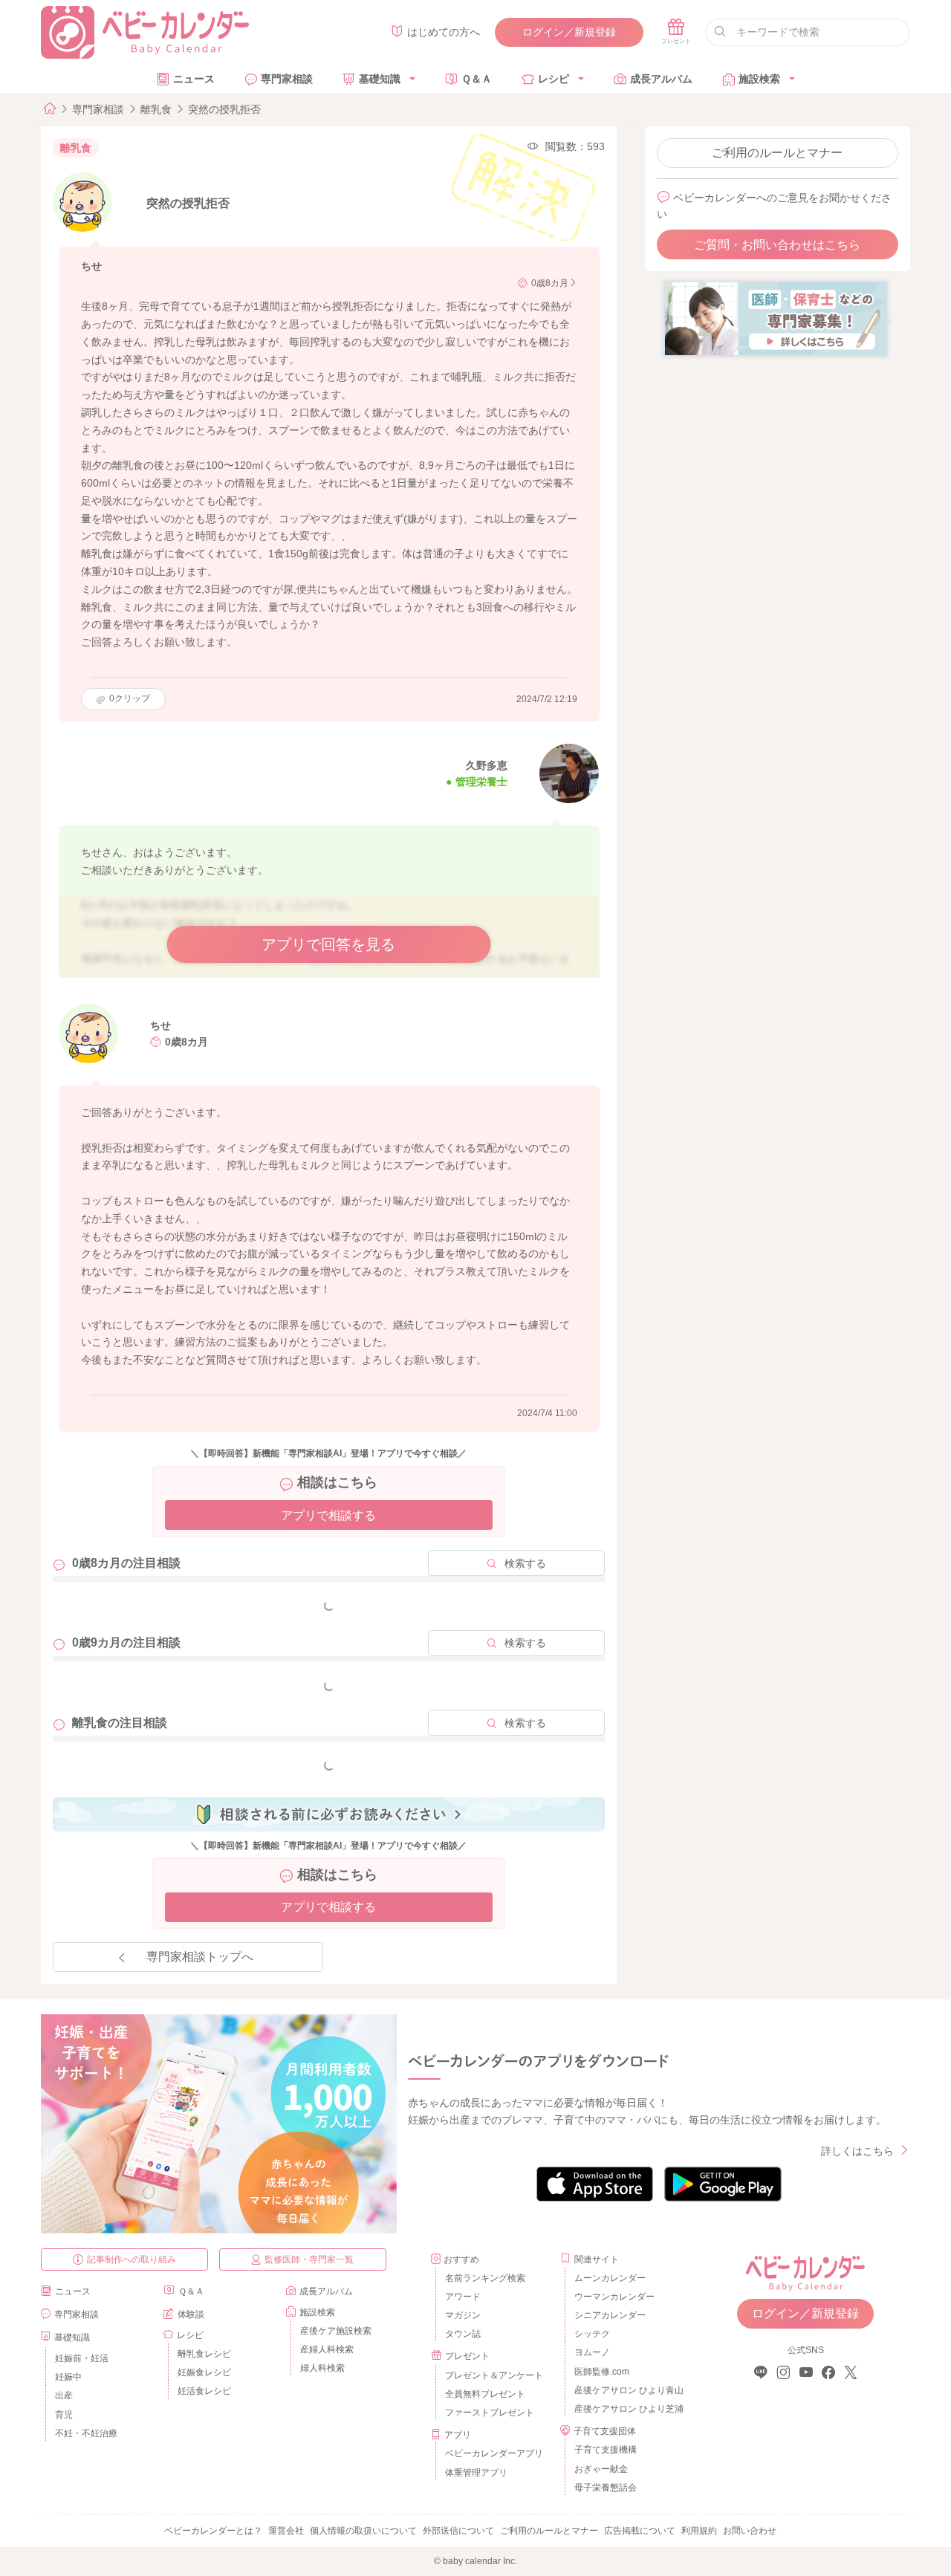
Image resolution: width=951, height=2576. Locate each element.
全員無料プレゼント (485, 2394)
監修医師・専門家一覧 (309, 2259)
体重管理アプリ (476, 2473)
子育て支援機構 (606, 2450)
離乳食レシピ (204, 2354)
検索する (525, 1563)
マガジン (463, 2315)
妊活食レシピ (204, 2391)
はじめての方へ (444, 32)
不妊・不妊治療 (86, 2433)
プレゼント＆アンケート (494, 2375)
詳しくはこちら (857, 2151)
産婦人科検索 (327, 2349)
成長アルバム (661, 79)
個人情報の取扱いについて (363, 2531)
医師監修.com (602, 2372)
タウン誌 (463, 2334)
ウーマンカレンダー (614, 2297)
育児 (64, 2415)
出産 (64, 2395)
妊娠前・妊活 (82, 2358)
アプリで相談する (328, 1515)
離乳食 (156, 109)
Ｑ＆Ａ (477, 79)
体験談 (191, 2314)
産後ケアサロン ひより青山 (627, 2390)
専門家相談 (287, 79)
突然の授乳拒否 (224, 109)
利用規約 (699, 2531)
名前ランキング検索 (485, 2278)
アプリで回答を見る (328, 944)
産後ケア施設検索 (336, 2331)
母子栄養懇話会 (606, 2488)
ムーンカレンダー (610, 2278)
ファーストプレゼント (490, 2413)
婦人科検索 (322, 2368)
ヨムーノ (592, 2352)
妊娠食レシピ (204, 2372)
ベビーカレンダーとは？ (213, 2531)
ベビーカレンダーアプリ (494, 2453)
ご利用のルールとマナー (777, 153)
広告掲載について (640, 2531)
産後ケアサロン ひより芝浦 (627, 2409)
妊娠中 (68, 2377)
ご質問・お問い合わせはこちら (777, 245)
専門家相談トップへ (200, 1957)
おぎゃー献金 (601, 2469)
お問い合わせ (750, 2531)
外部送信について (458, 2531)
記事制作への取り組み (132, 2259)
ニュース (194, 79)
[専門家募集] (776, 318)
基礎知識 (380, 79)
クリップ (130, 698)
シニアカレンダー (610, 2315)
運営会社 (286, 2531)
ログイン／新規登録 (569, 32)
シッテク (592, 2334)
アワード (463, 2297)
